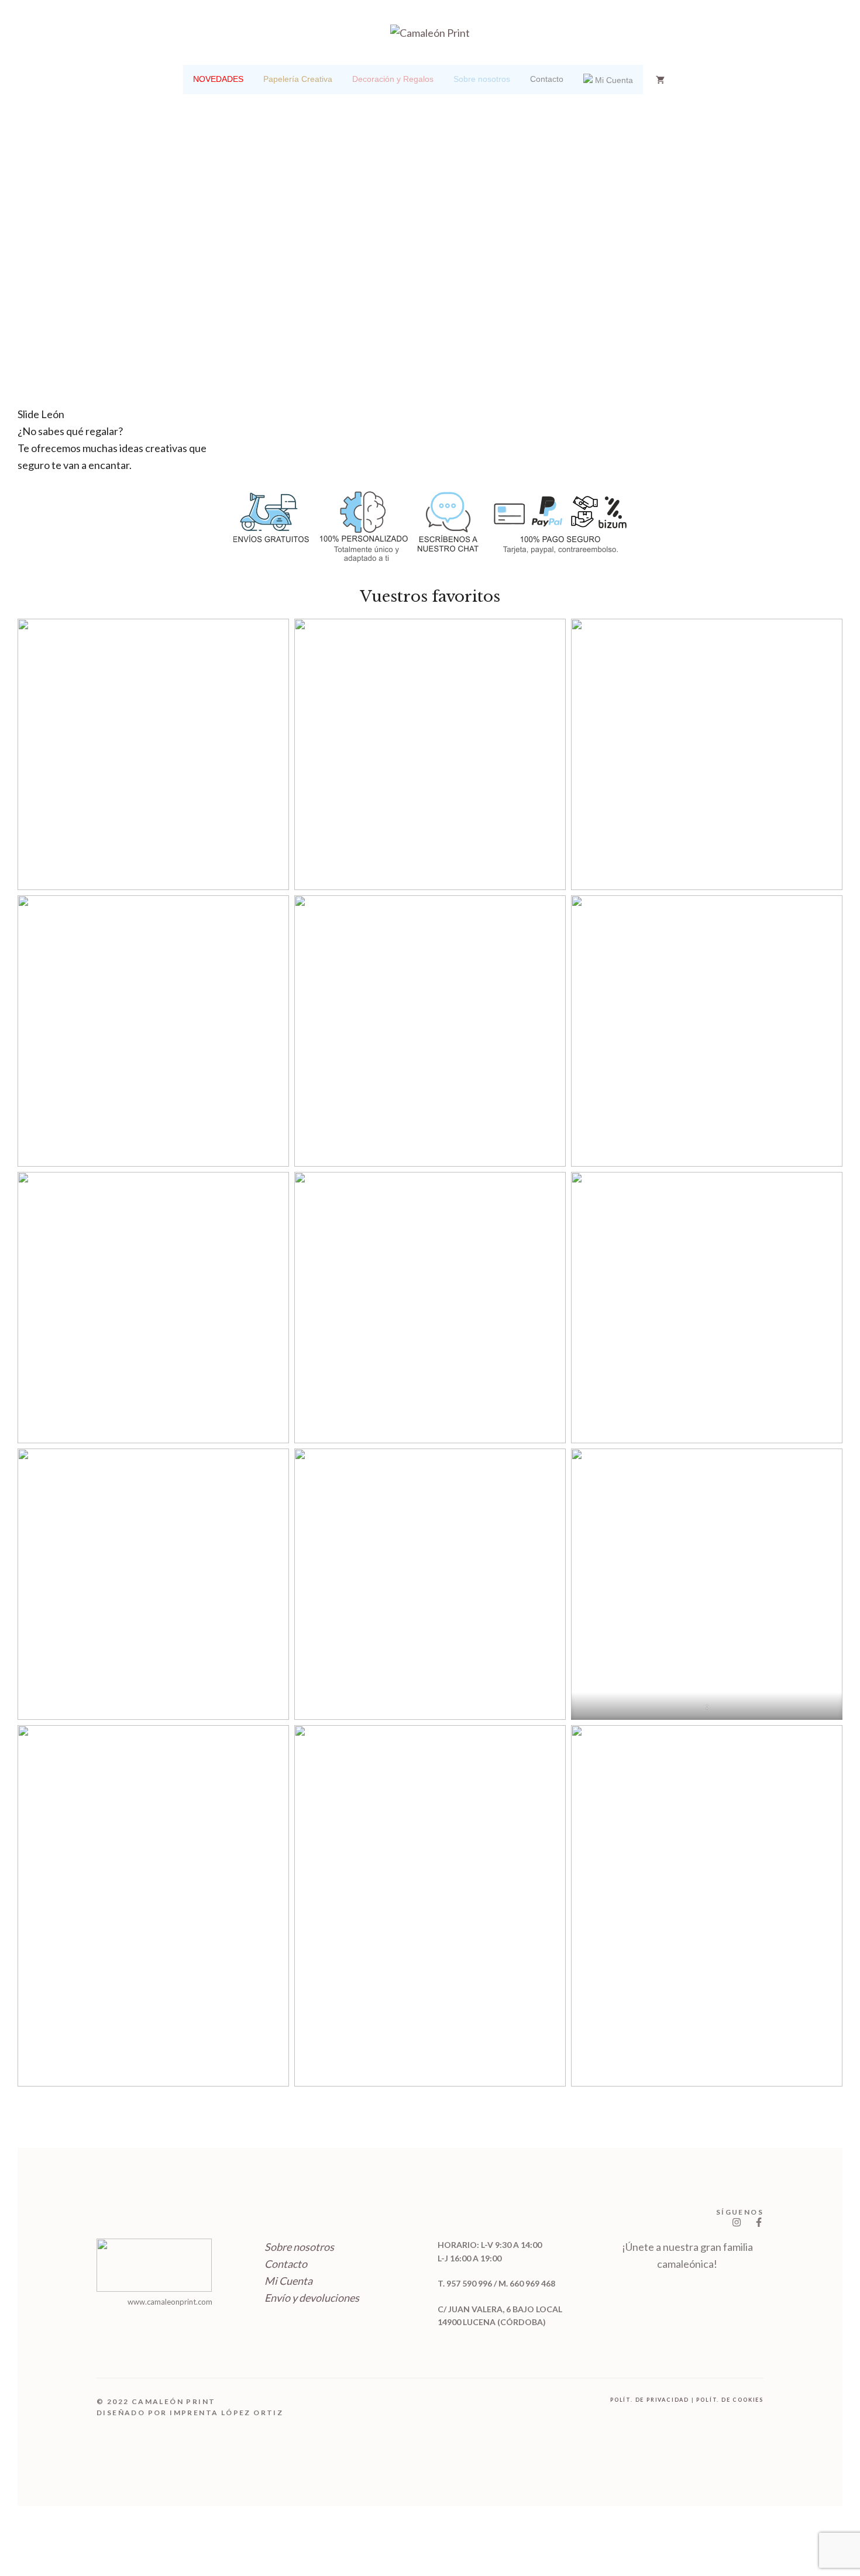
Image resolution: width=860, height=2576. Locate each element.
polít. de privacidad (650, 2400)
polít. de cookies (730, 2400)
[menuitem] (218, 80)
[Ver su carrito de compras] (660, 80)
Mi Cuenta (288, 2281)
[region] (430, 292)
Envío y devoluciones (312, 2298)
